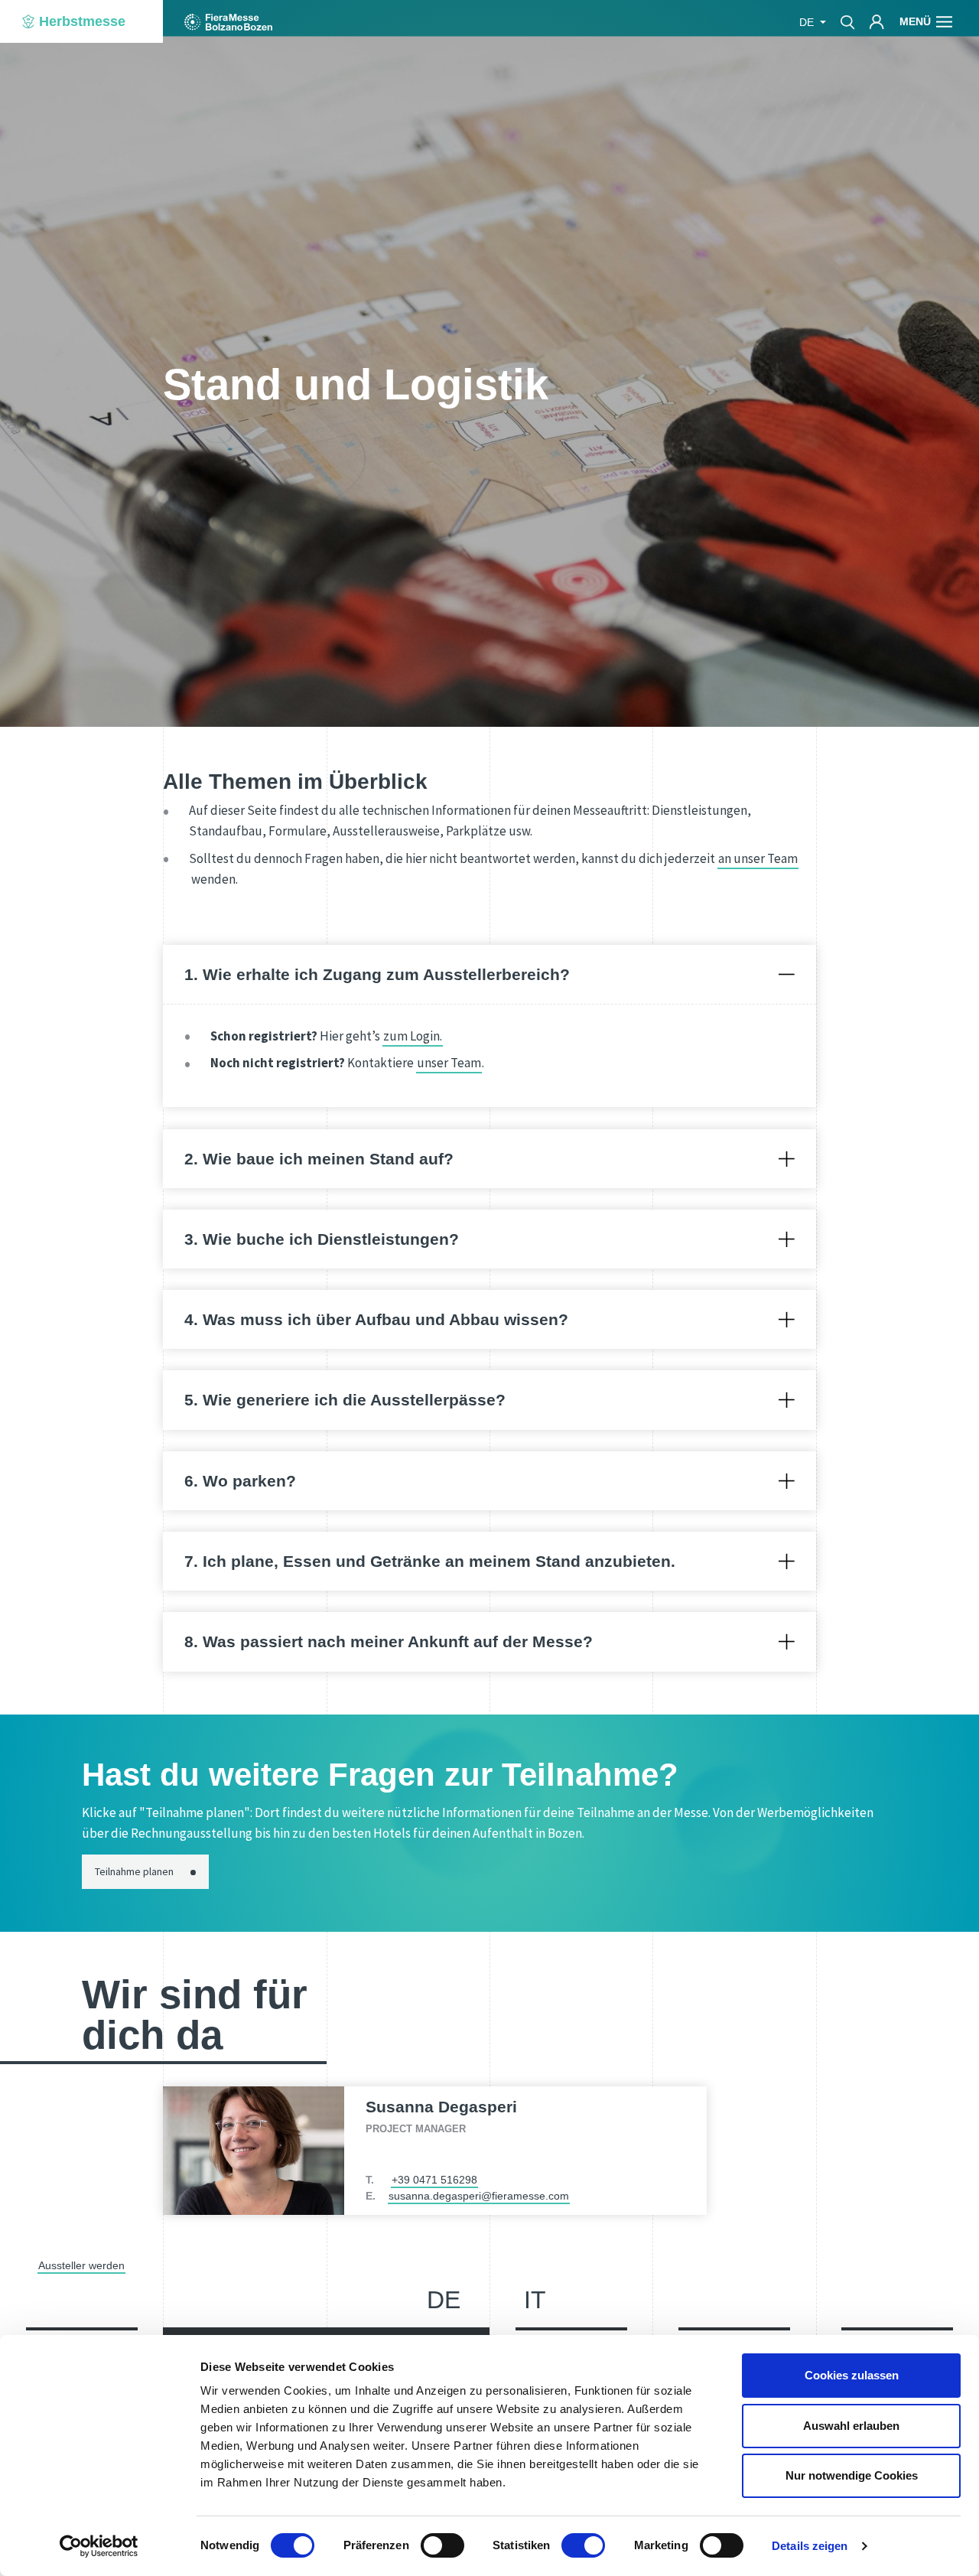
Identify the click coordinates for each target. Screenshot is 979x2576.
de (444, 2300)
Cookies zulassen (852, 2375)
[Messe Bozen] (228, 22)
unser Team (449, 1063)
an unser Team (758, 858)
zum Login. (413, 1036)
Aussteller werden (81, 2265)
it (535, 2300)
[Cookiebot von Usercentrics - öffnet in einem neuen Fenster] (99, 2546)
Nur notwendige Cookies (852, 2475)
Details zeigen (810, 2546)
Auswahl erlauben (851, 2426)
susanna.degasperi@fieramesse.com (479, 2196)
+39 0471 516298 (434, 2180)
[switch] (442, 2545)
